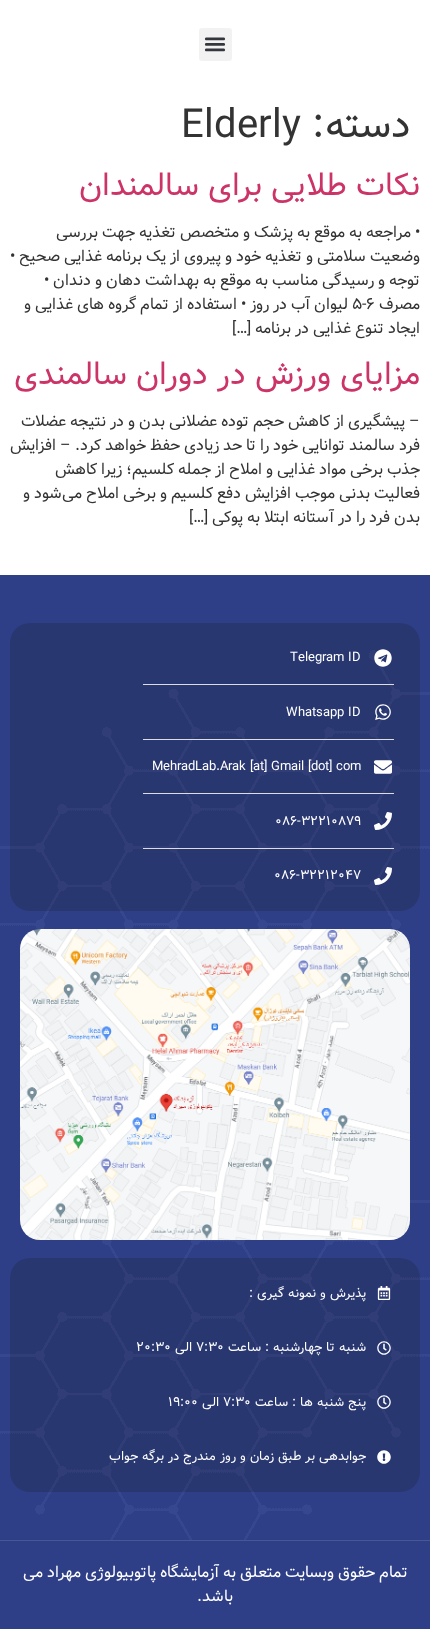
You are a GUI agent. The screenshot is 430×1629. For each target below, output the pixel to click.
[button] (215, 44)
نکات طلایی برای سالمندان (249, 186)
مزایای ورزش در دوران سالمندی (217, 375)
